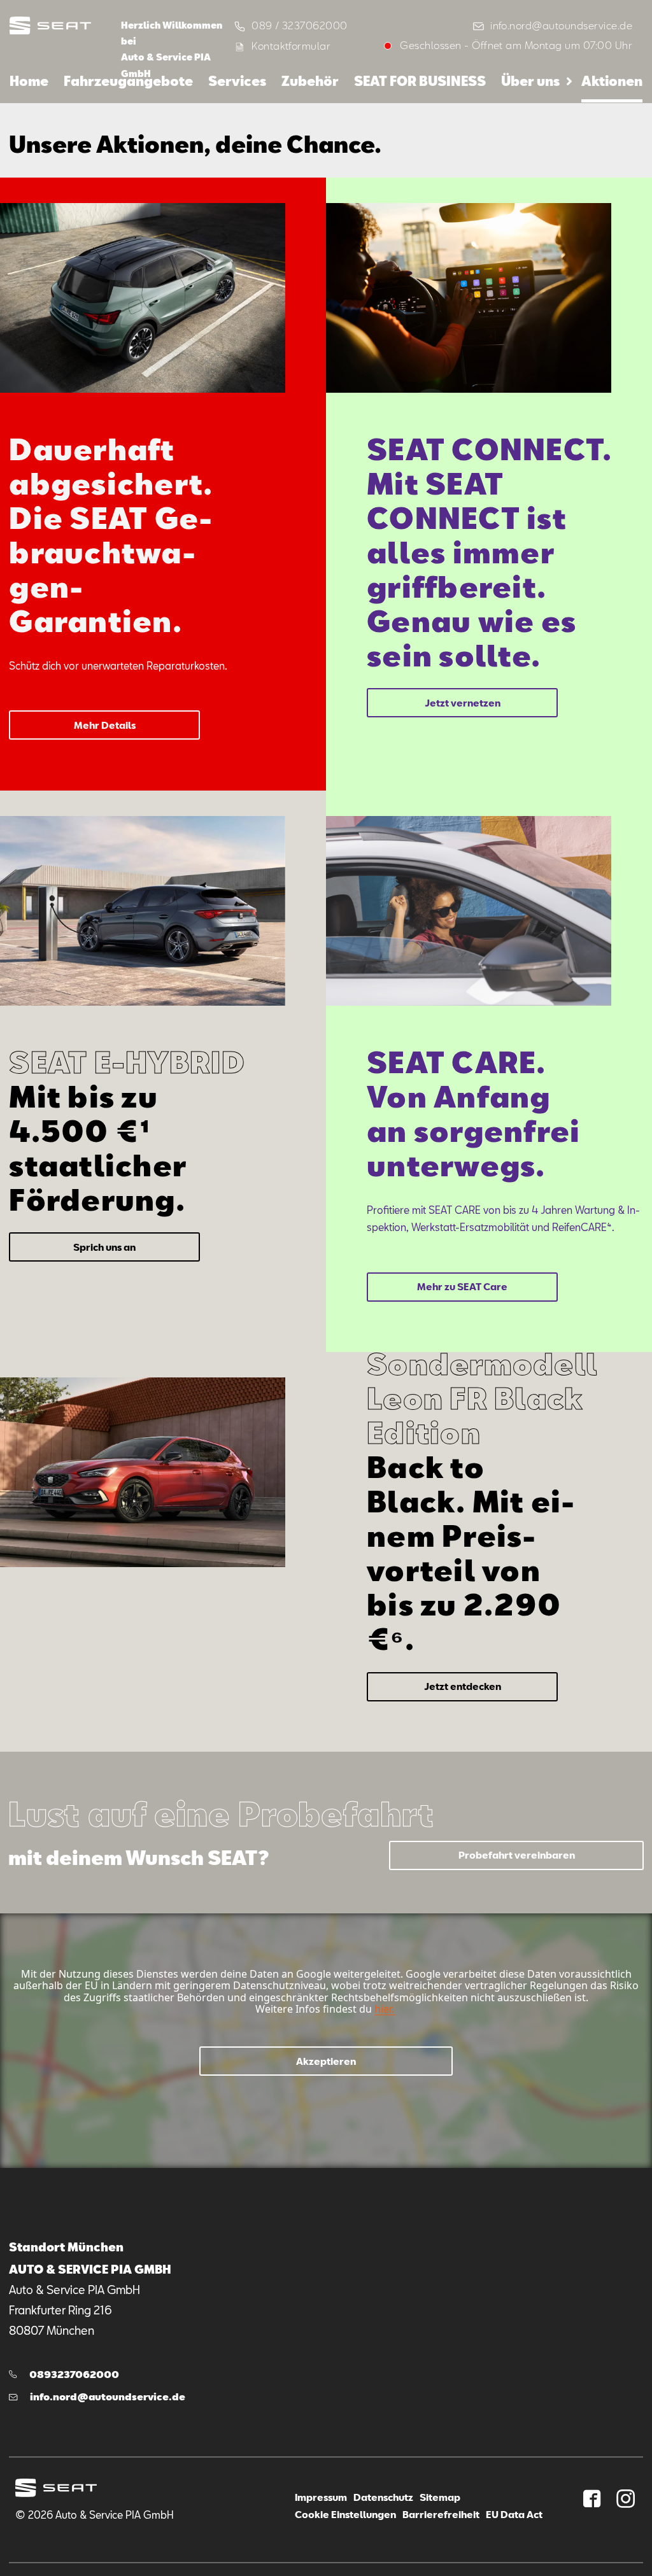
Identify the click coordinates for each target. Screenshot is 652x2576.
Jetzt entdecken (463, 1686)
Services (237, 81)
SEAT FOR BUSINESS (420, 81)
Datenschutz (383, 2497)
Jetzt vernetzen (463, 703)
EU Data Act (514, 2514)
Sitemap (440, 2497)
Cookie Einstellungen (345, 2514)
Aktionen (612, 81)
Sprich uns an (104, 1247)
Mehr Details (105, 725)
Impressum (321, 2497)
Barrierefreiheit (441, 2514)
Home (29, 81)
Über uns (530, 81)
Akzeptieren (326, 2061)
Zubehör (310, 81)
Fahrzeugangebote (128, 81)
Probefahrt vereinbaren (517, 1855)
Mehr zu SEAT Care (462, 1286)
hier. (384, 2009)
